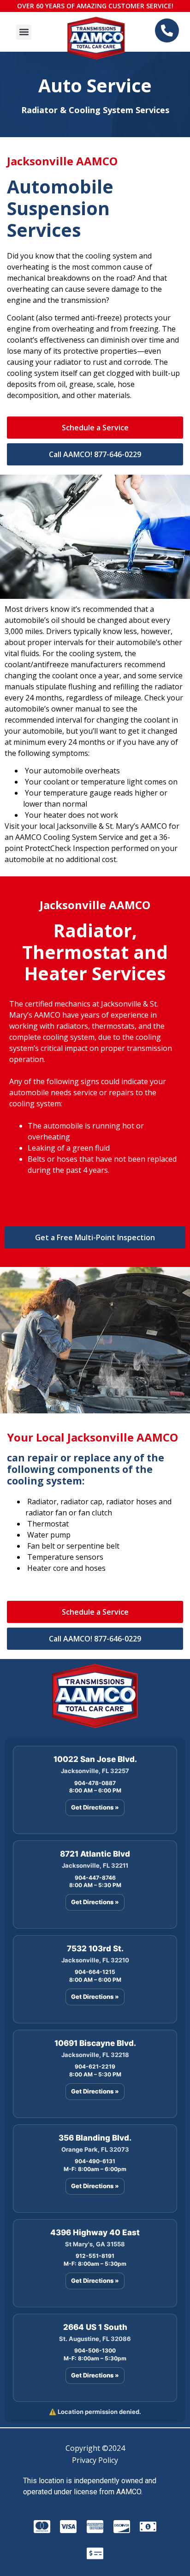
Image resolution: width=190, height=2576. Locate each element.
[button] (24, 32)
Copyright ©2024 (95, 2448)
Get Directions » (95, 1807)
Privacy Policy (95, 2460)
